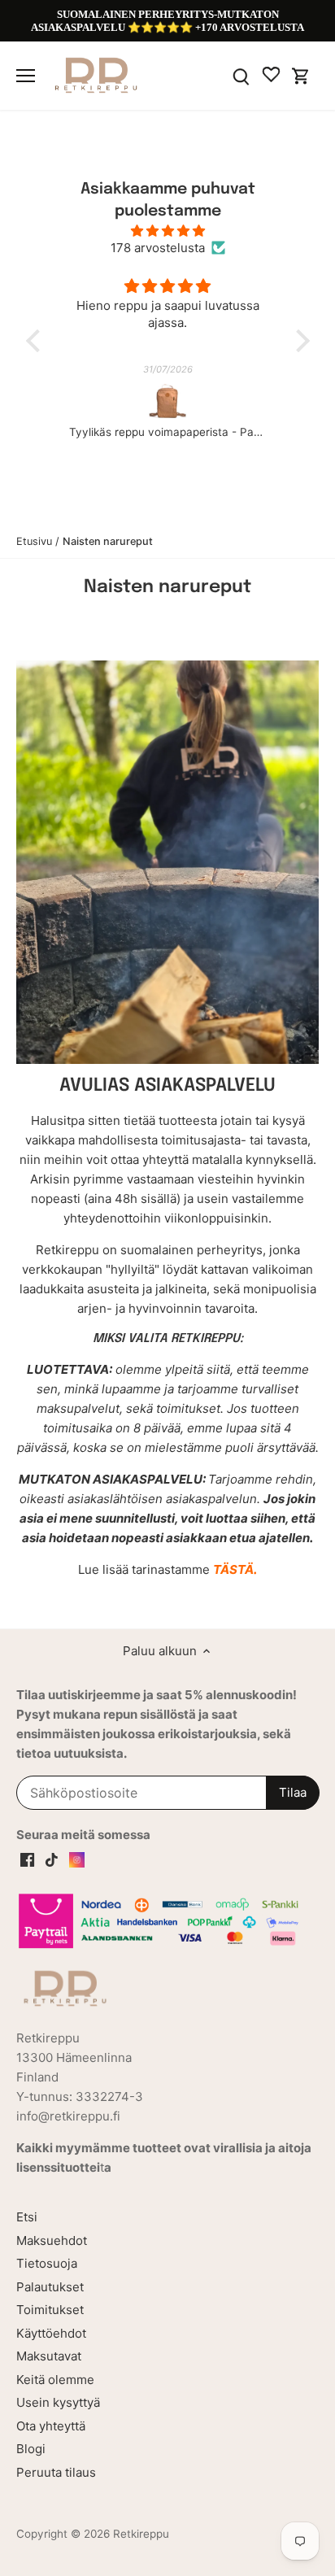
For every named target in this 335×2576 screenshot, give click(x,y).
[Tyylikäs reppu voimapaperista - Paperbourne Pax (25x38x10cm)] (168, 402)
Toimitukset (50, 2310)
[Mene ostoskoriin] (301, 75)
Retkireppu (141, 2534)
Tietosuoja (47, 2263)
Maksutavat (49, 2356)
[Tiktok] (52, 1859)
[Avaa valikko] (26, 76)
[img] (168, 231)
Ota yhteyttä (51, 2426)
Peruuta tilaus (56, 2472)
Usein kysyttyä (58, 2402)
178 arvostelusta (158, 248)
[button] (37, 341)
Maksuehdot (52, 2240)
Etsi (27, 2217)
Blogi (31, 2449)
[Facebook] (27, 1859)
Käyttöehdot (51, 2333)
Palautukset (50, 2287)
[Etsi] (241, 75)
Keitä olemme (55, 2380)
